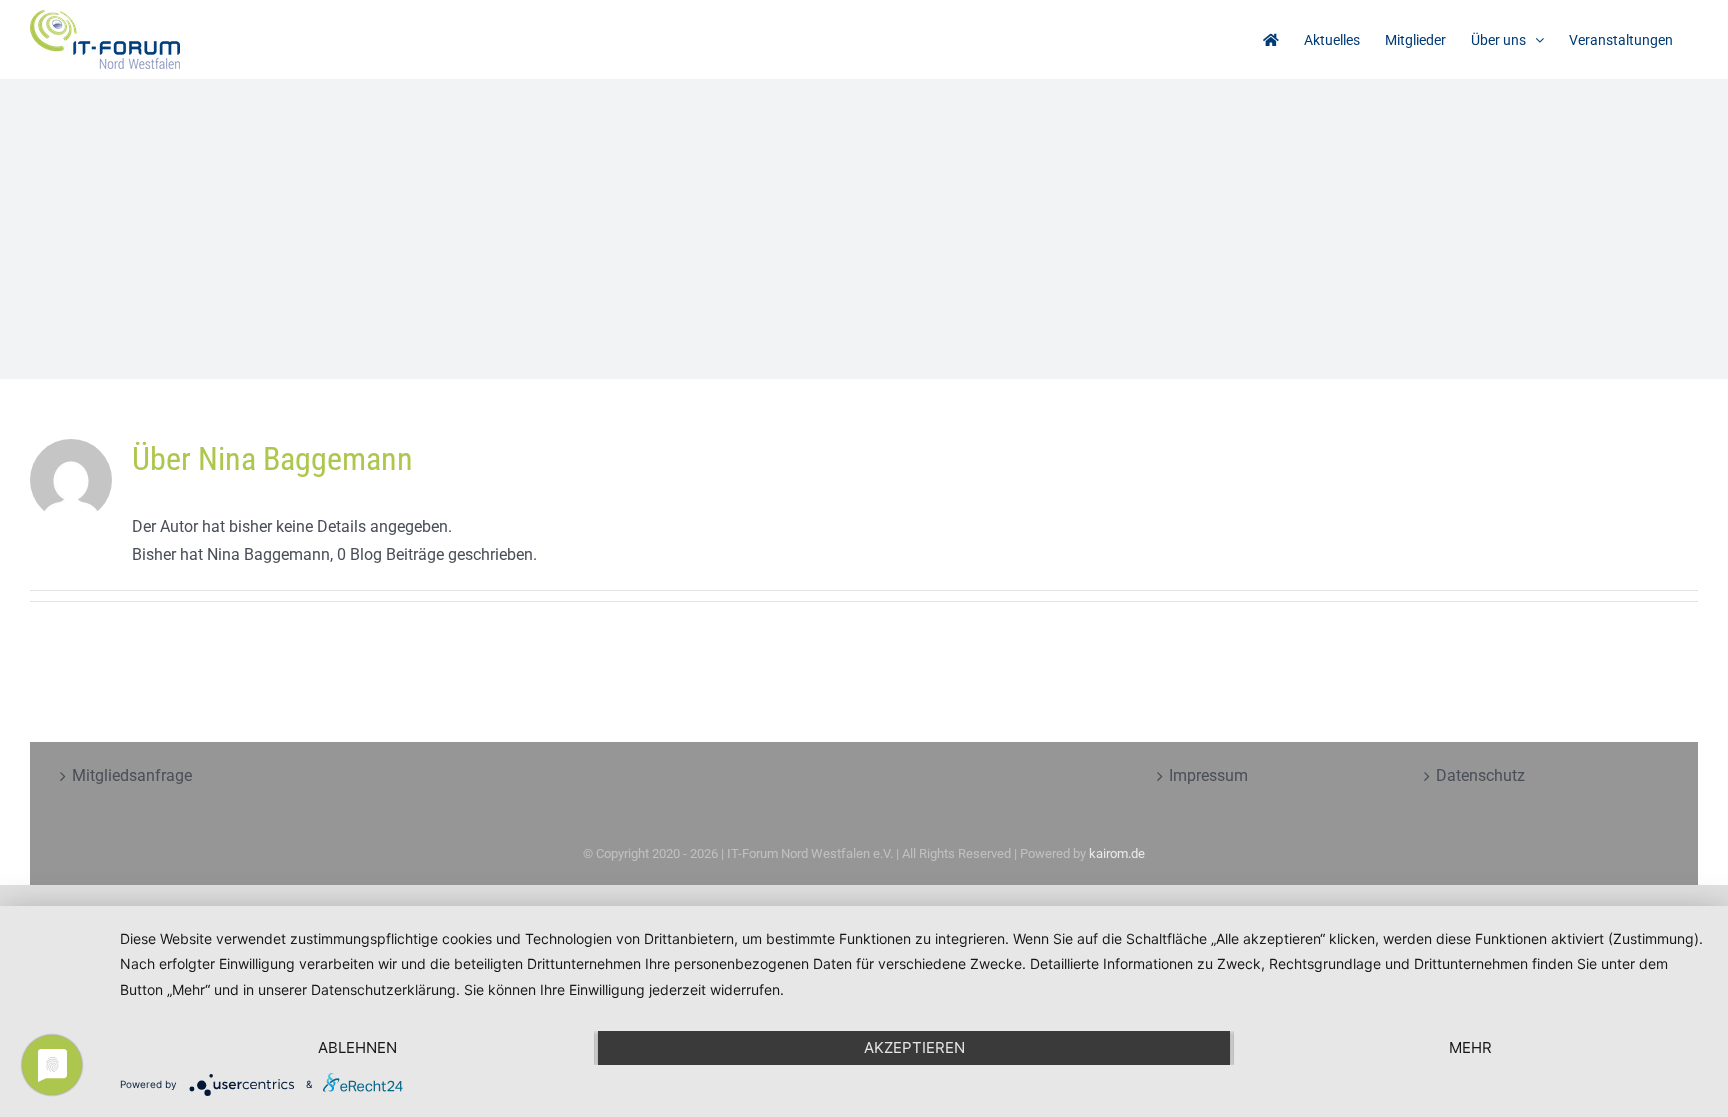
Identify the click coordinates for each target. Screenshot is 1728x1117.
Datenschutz (1480, 775)
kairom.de (1117, 853)
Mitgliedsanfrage (132, 775)
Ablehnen (357, 1047)
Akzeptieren (914, 1047)
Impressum (1208, 775)
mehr (1470, 1047)
